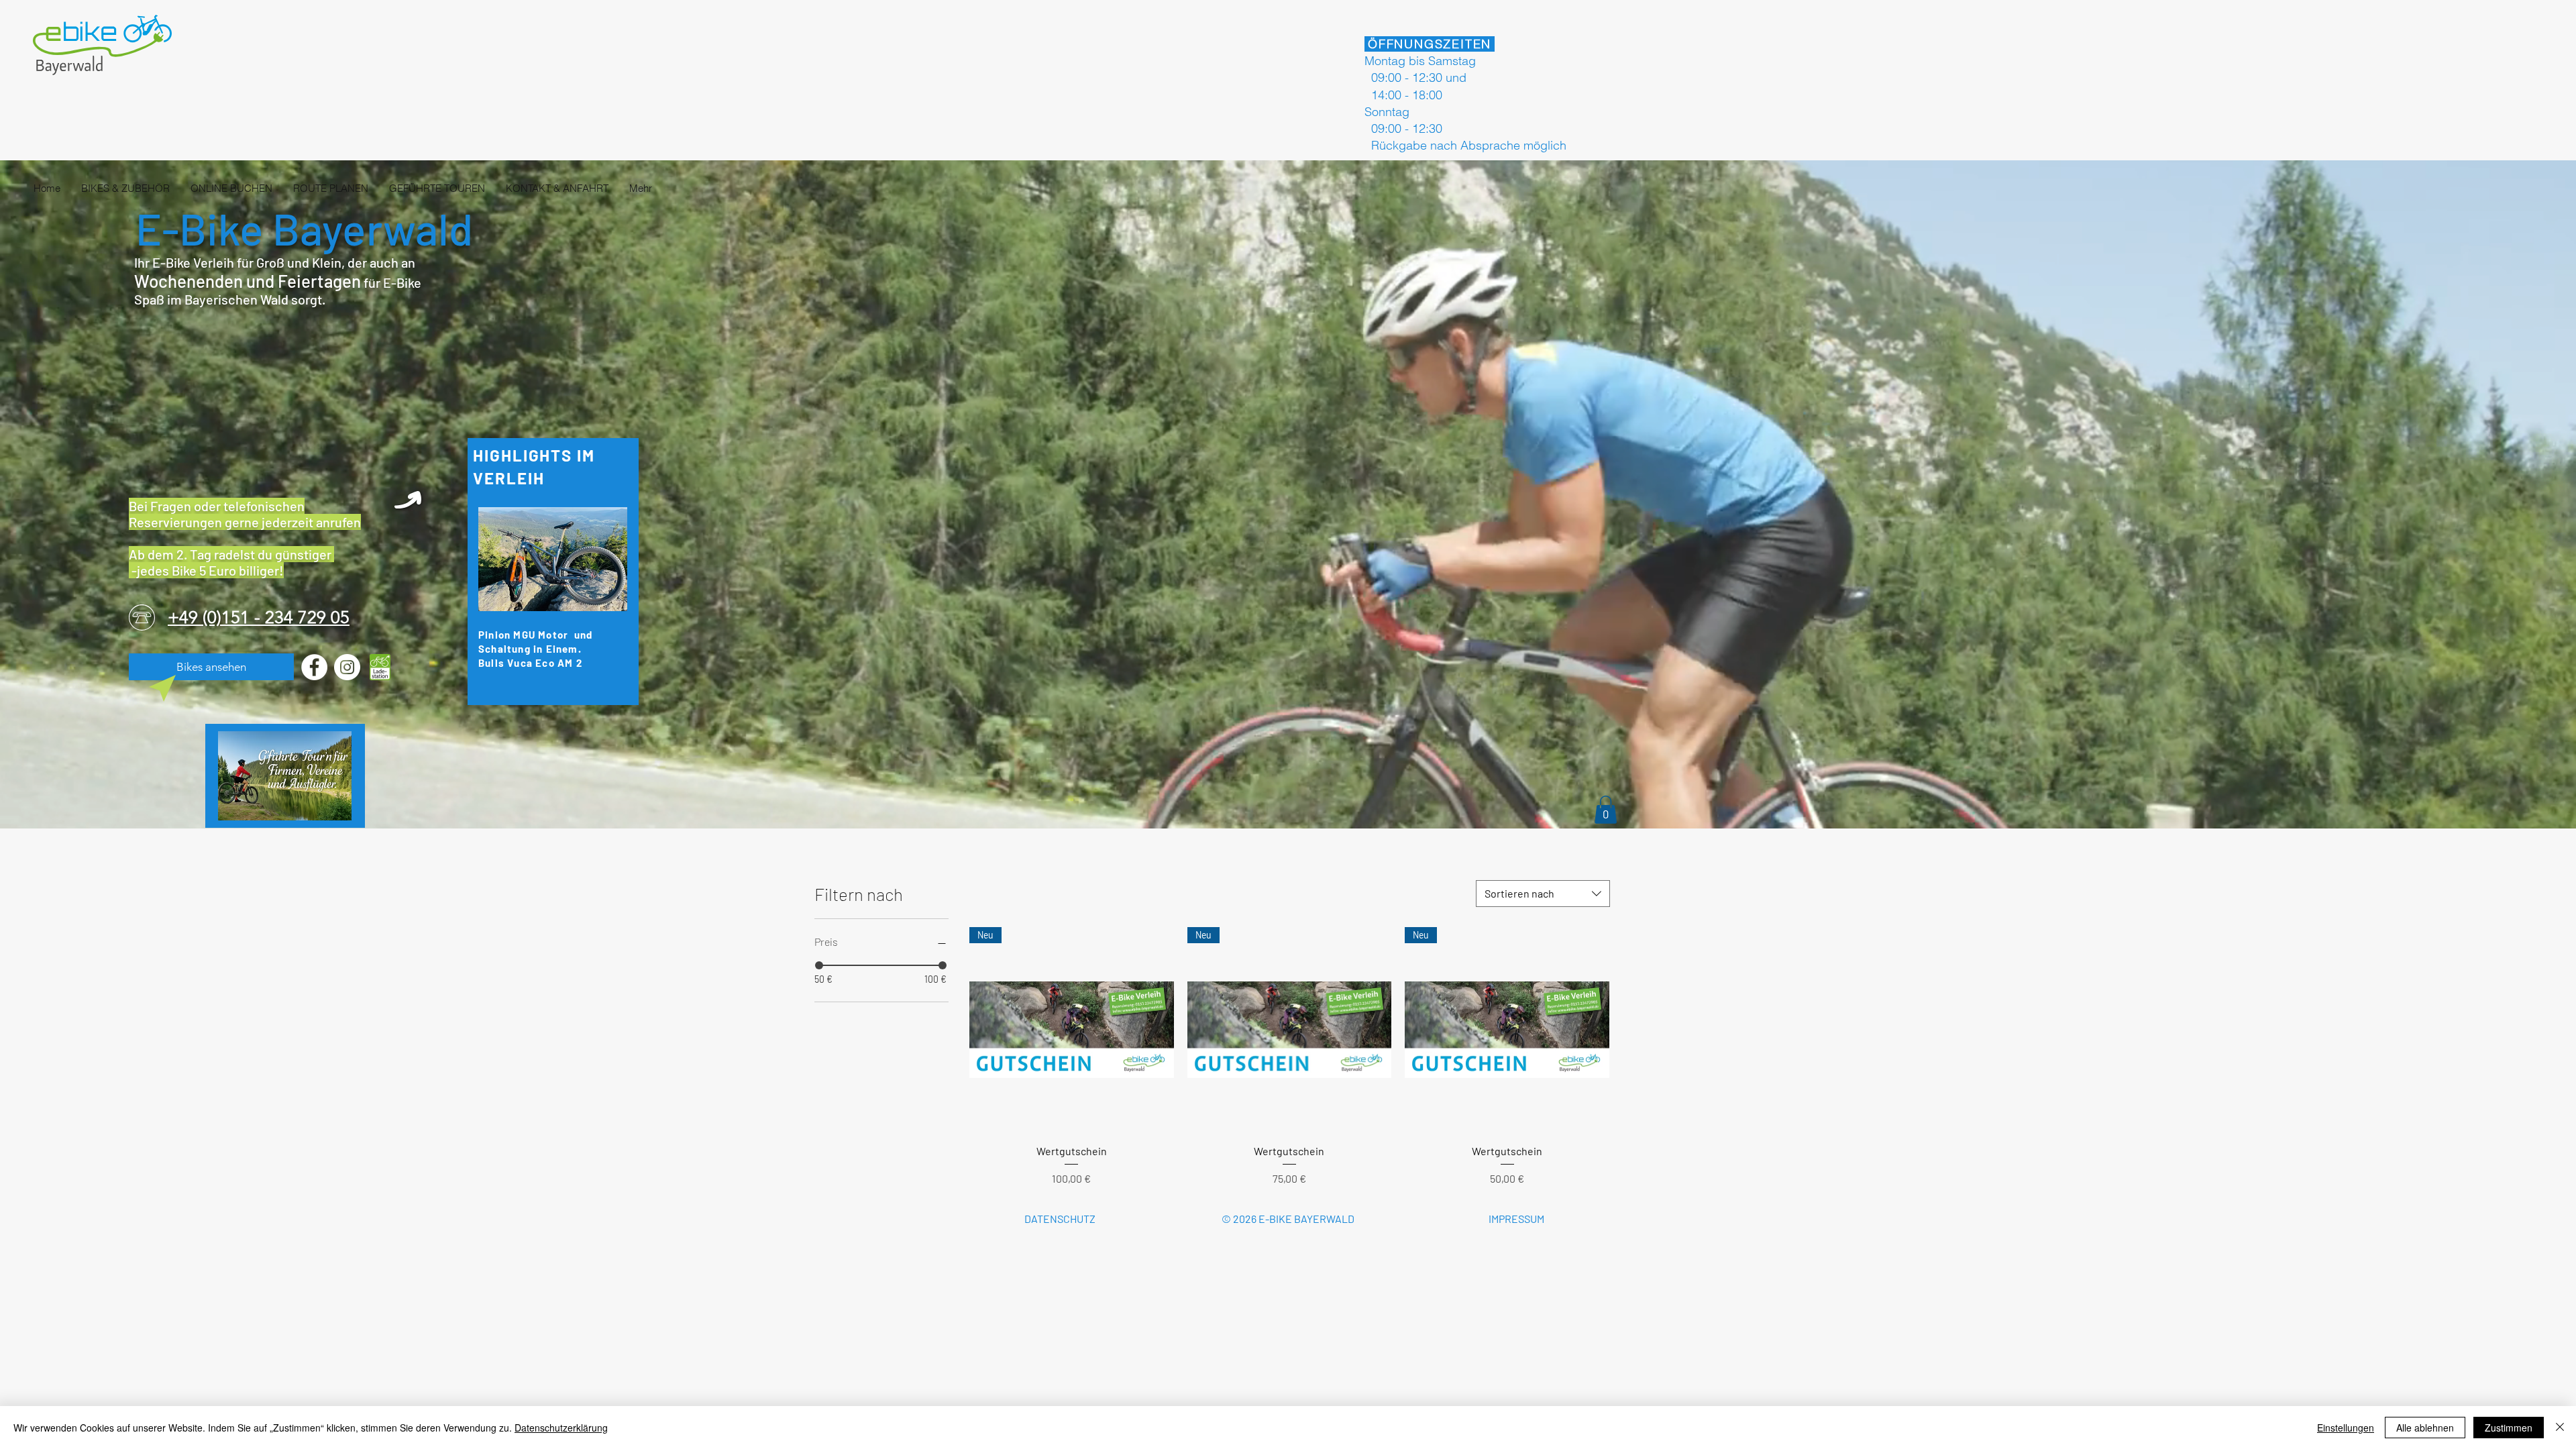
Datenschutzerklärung (561, 1428)
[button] (1606, 810)
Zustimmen (2509, 1428)
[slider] (819, 965)
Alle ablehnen (2425, 1428)
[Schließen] (2560, 1428)
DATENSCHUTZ (1060, 1219)
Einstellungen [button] (2346, 1428)
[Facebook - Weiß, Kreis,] (314, 667)
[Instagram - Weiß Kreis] (347, 667)
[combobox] (1543, 894)
